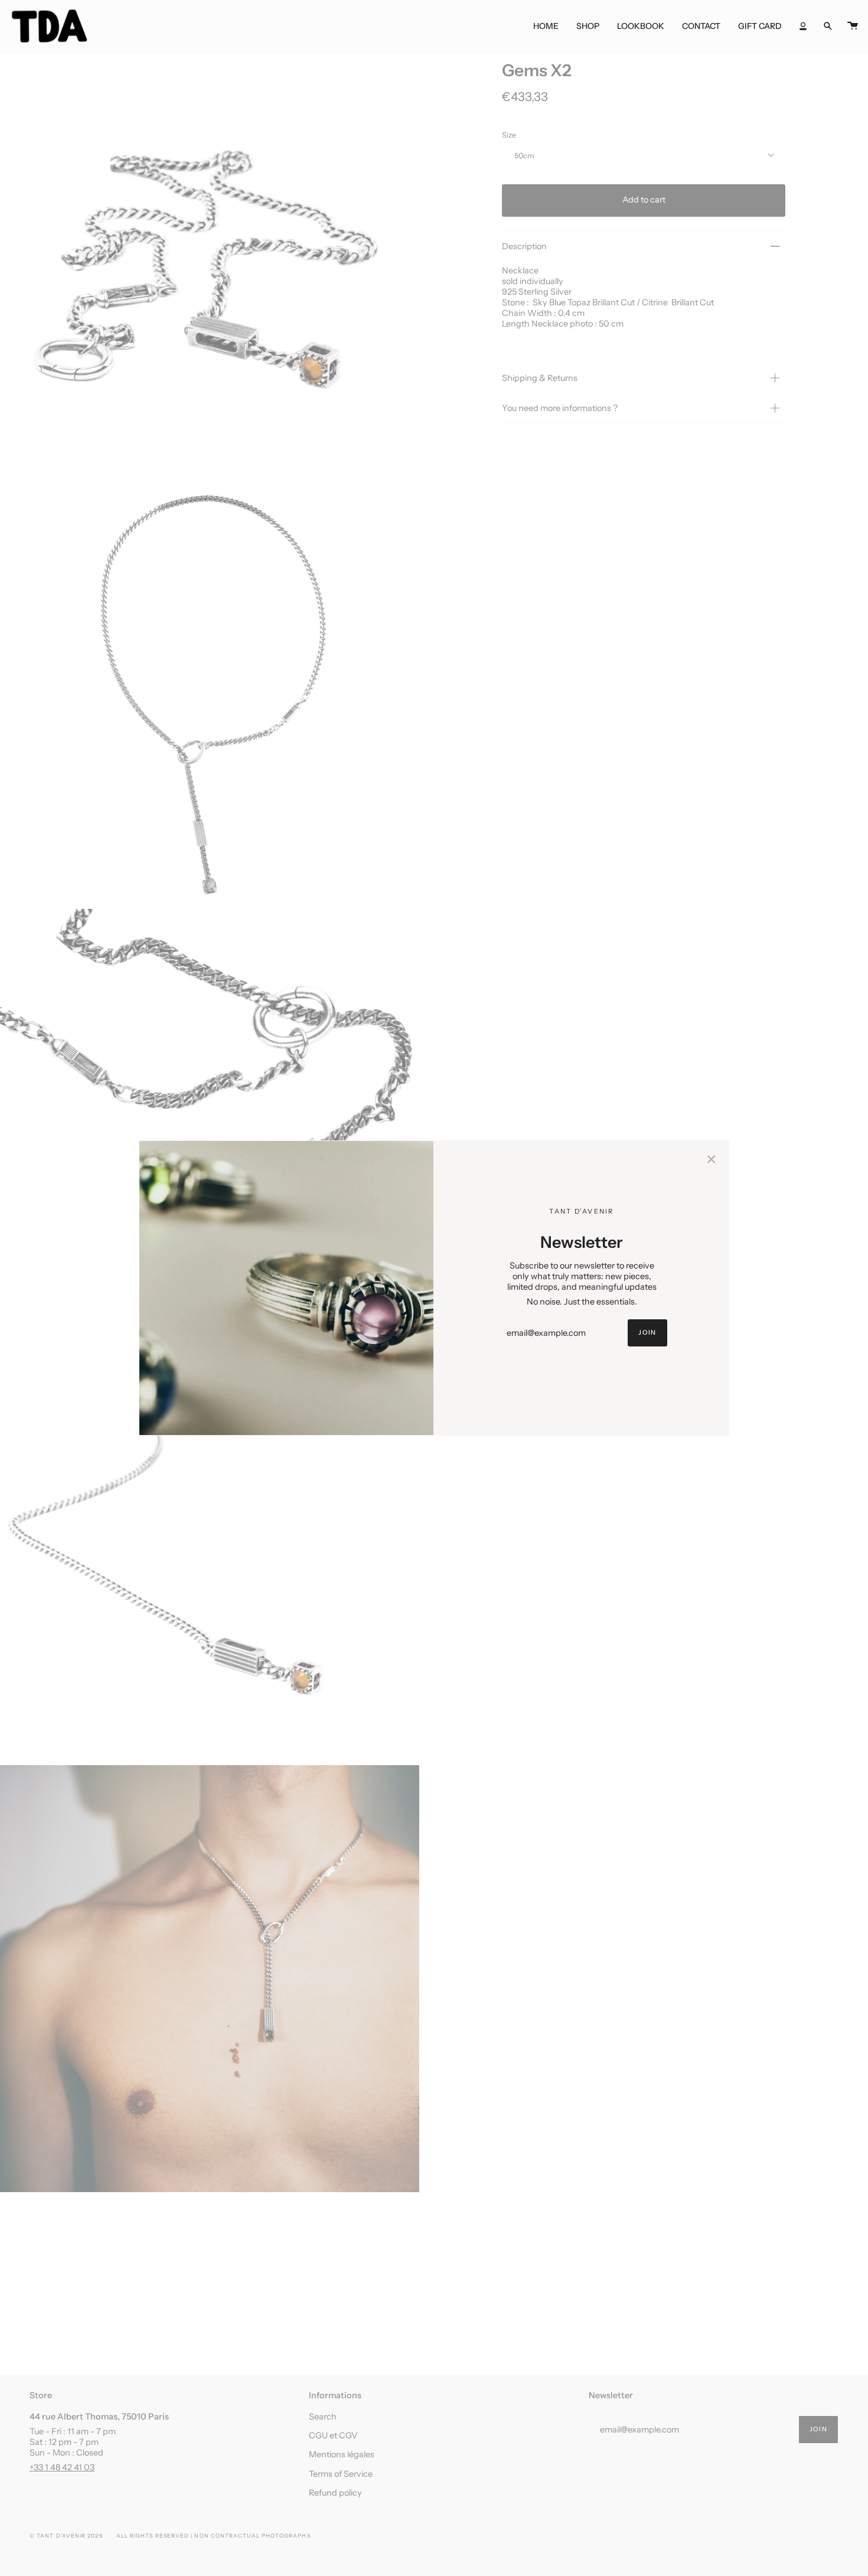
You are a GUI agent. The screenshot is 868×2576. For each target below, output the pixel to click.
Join (647, 1333)
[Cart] (853, 26)
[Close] (712, 1158)
